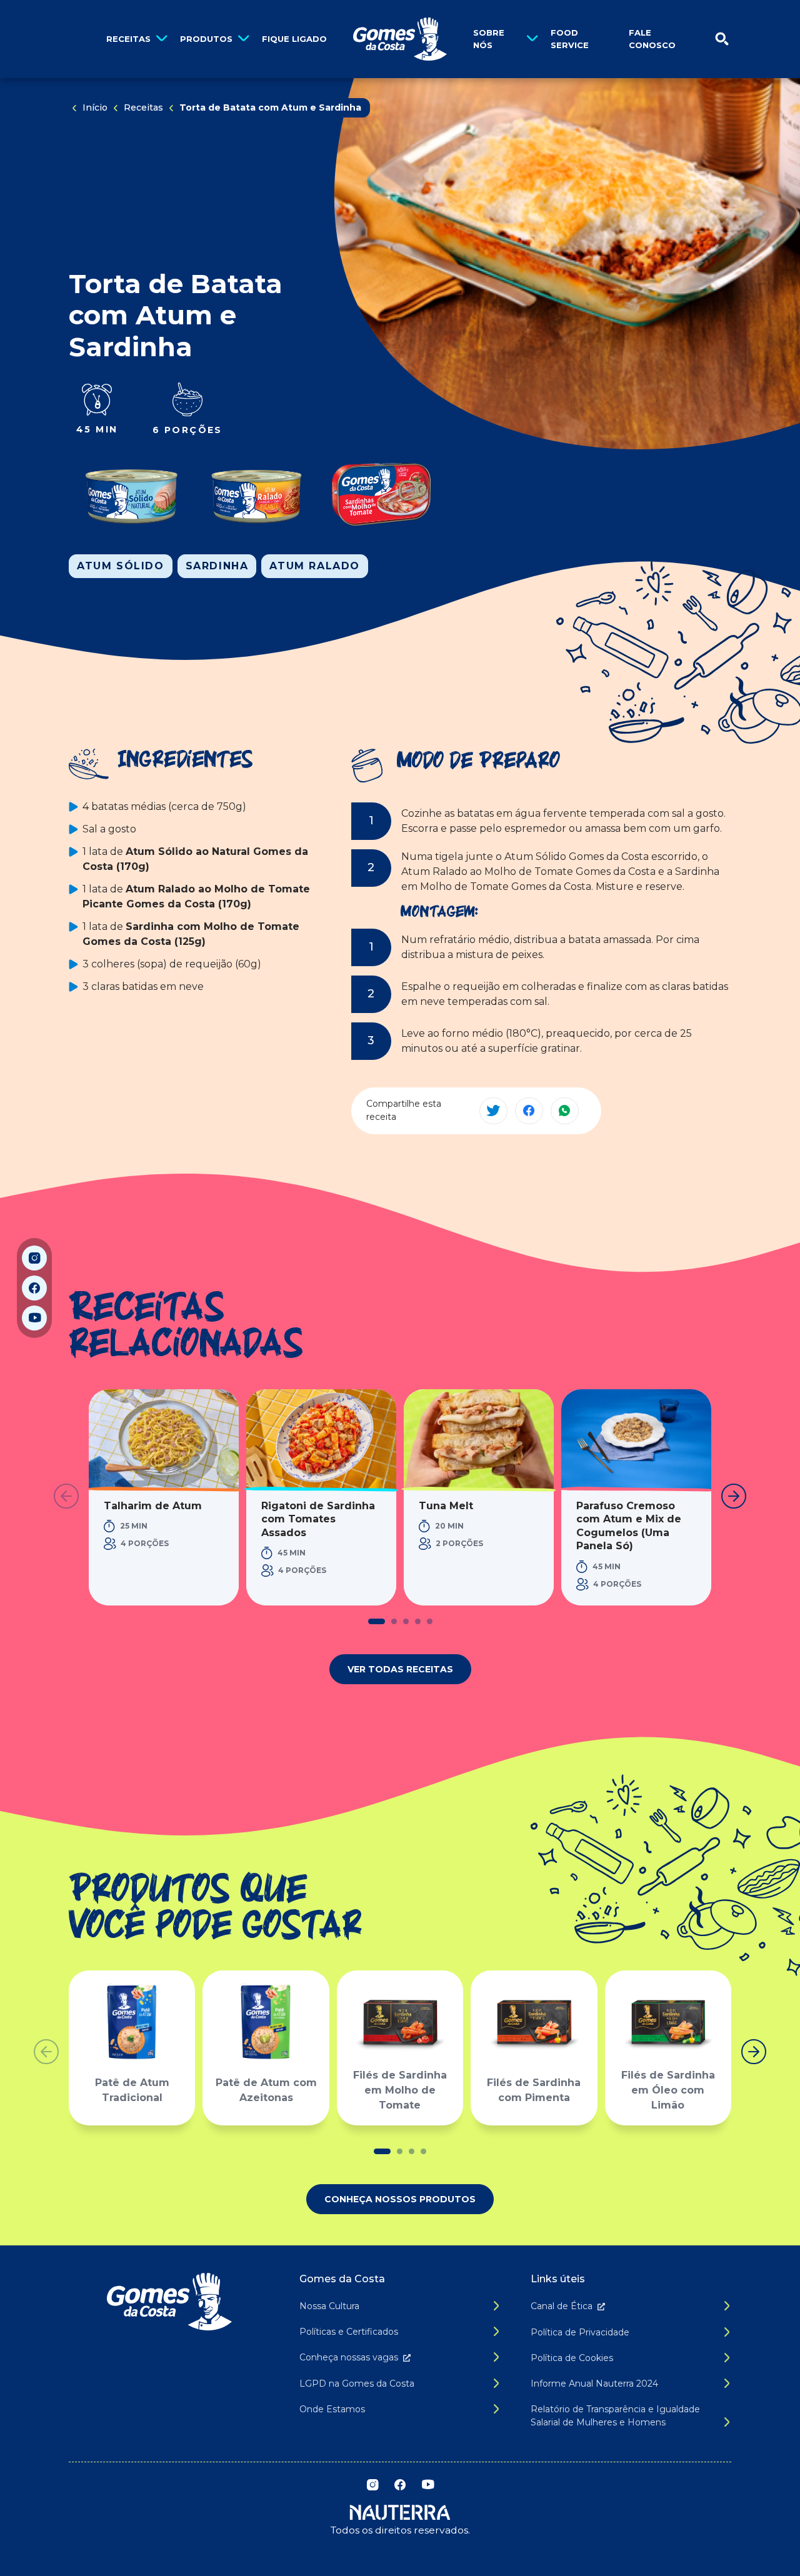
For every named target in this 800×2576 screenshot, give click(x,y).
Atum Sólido (121, 566)
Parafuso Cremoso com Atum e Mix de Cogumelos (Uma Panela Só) (629, 1526)
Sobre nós (489, 39)
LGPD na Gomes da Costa (357, 2384)
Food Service (570, 39)
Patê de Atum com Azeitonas (266, 2090)
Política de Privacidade (580, 2332)
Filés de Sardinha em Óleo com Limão (668, 2090)
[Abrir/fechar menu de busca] (722, 39)
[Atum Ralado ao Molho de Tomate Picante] (256, 494)
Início (95, 107)
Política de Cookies (572, 2358)
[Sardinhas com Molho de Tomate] (381, 494)
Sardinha (217, 566)
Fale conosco (652, 39)
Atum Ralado (315, 566)
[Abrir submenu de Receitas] (162, 39)
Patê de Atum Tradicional (132, 2090)
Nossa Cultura (329, 2306)
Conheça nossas (349, 2357)
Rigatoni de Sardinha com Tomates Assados (318, 1519)
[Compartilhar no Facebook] (529, 1111)
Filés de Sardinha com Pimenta (534, 2090)
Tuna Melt (446, 1506)
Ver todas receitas (400, 1669)
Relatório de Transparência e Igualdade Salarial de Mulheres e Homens (615, 2416)
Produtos (206, 39)
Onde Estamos (332, 2409)
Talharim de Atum (153, 1506)
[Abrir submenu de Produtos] (243, 39)
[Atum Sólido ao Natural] (131, 494)
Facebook (34, 1288)
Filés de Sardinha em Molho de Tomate (400, 2090)
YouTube (34, 1318)
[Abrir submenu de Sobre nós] (532, 39)
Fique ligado (294, 39)
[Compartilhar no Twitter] (493, 1111)
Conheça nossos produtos (400, 2199)
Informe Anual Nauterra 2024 (594, 2384)
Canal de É (562, 2306)
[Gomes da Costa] (400, 39)
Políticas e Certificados (349, 2332)
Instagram (34, 1258)
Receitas (128, 39)
